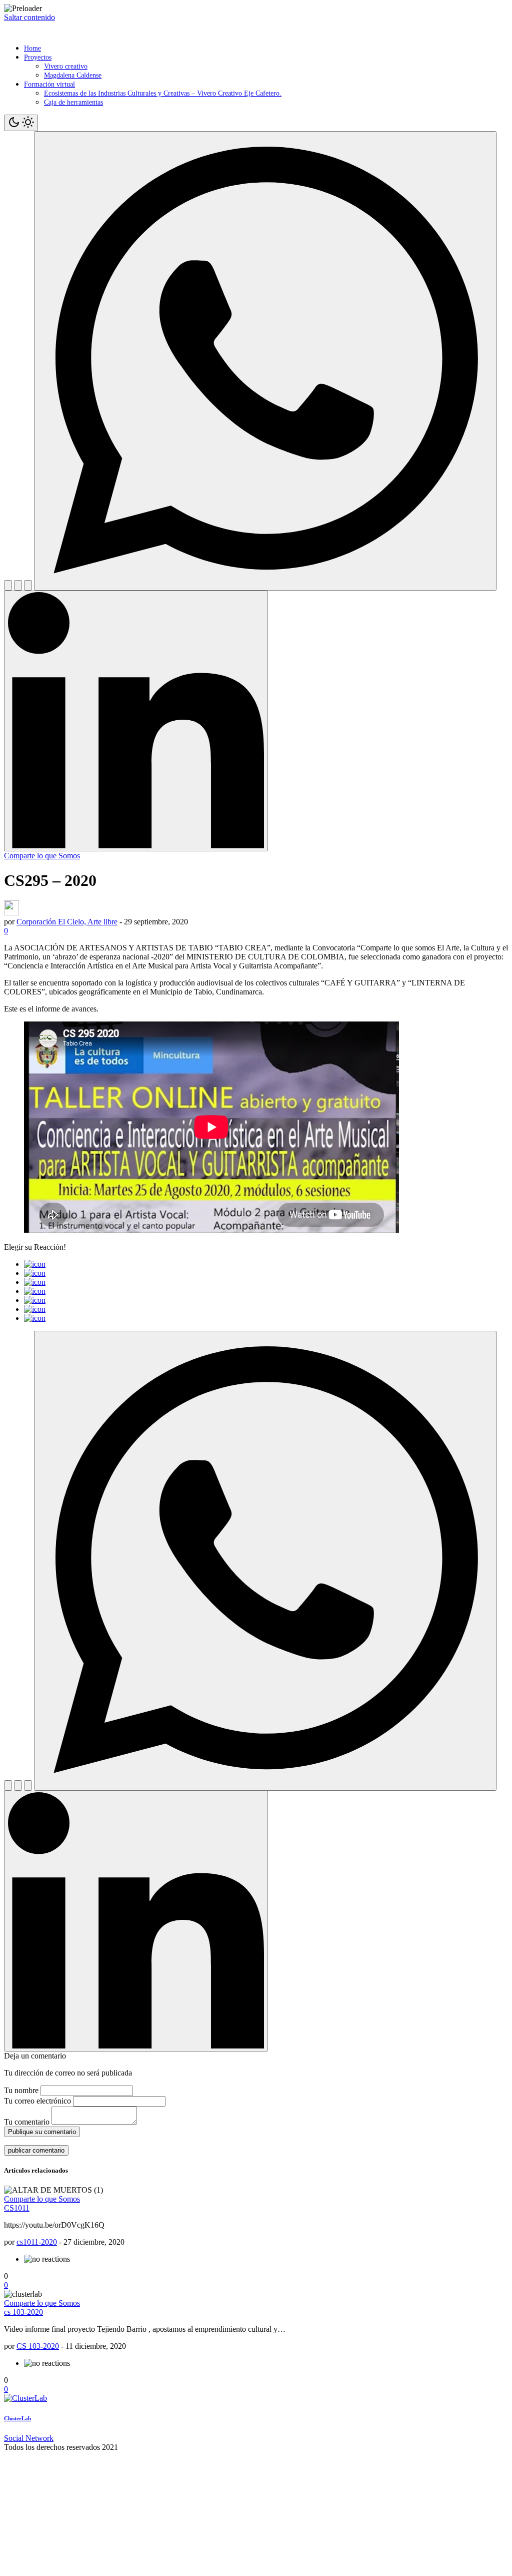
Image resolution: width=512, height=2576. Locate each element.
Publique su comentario (42, 2132)
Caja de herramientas (73, 102)
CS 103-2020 (38, 2346)
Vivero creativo (66, 66)
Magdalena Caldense (73, 75)
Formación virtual (49, 84)
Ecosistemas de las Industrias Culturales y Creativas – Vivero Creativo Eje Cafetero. (163, 93)
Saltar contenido (29, 17)
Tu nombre (21, 2090)
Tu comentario (27, 2122)
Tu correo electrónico (37, 2101)
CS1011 (17, 2208)
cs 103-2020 (23, 2312)
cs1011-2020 (37, 2242)
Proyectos (38, 57)
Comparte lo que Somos (42, 856)
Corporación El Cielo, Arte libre (67, 922)
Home (32, 48)
